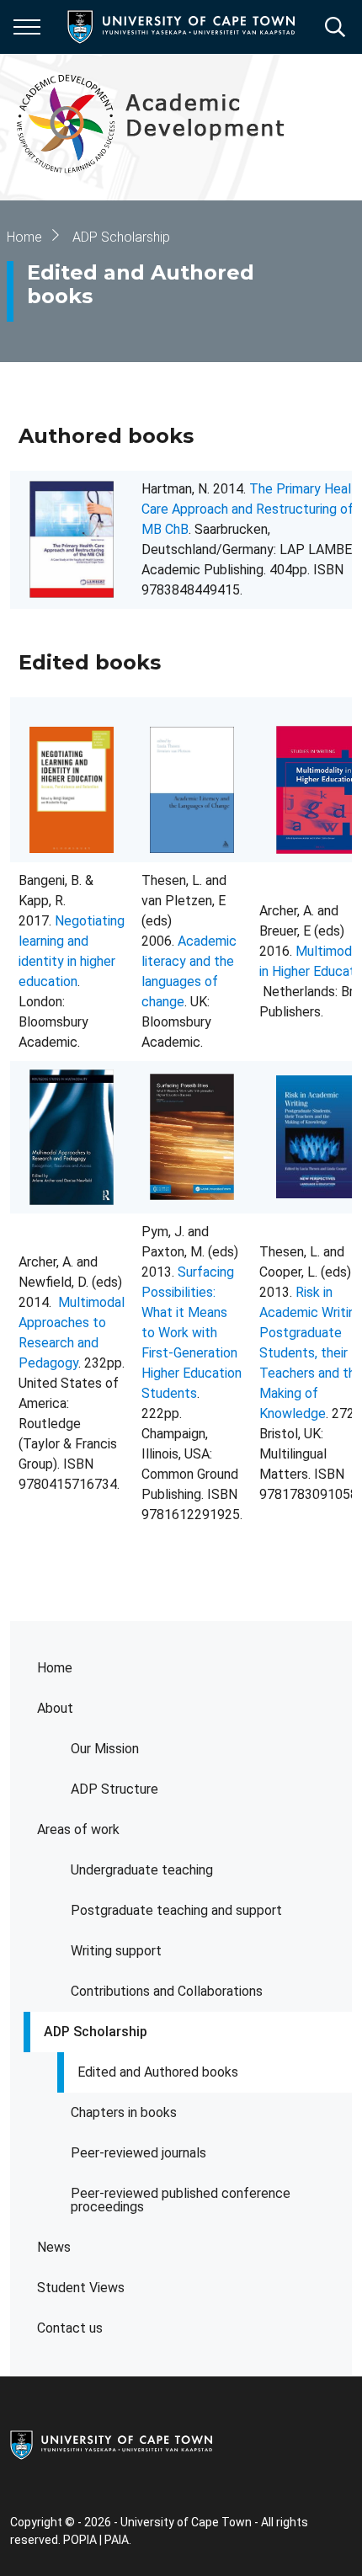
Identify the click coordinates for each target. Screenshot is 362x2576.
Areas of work (78, 1829)
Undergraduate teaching (142, 1870)
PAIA (117, 2540)
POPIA (80, 2540)
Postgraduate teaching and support (176, 1910)
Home (55, 1668)
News (54, 2247)
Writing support (116, 1951)
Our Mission (105, 1749)
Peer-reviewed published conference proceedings (181, 2200)
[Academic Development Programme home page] (175, 127)
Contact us (70, 2328)
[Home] (111, 2444)
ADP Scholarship (96, 2032)
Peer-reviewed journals (138, 2153)
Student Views (81, 2288)
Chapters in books (124, 2112)
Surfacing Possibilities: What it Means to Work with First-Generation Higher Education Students (192, 1333)
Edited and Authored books (158, 2072)
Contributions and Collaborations (167, 1991)
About (55, 1708)
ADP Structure (114, 1789)
